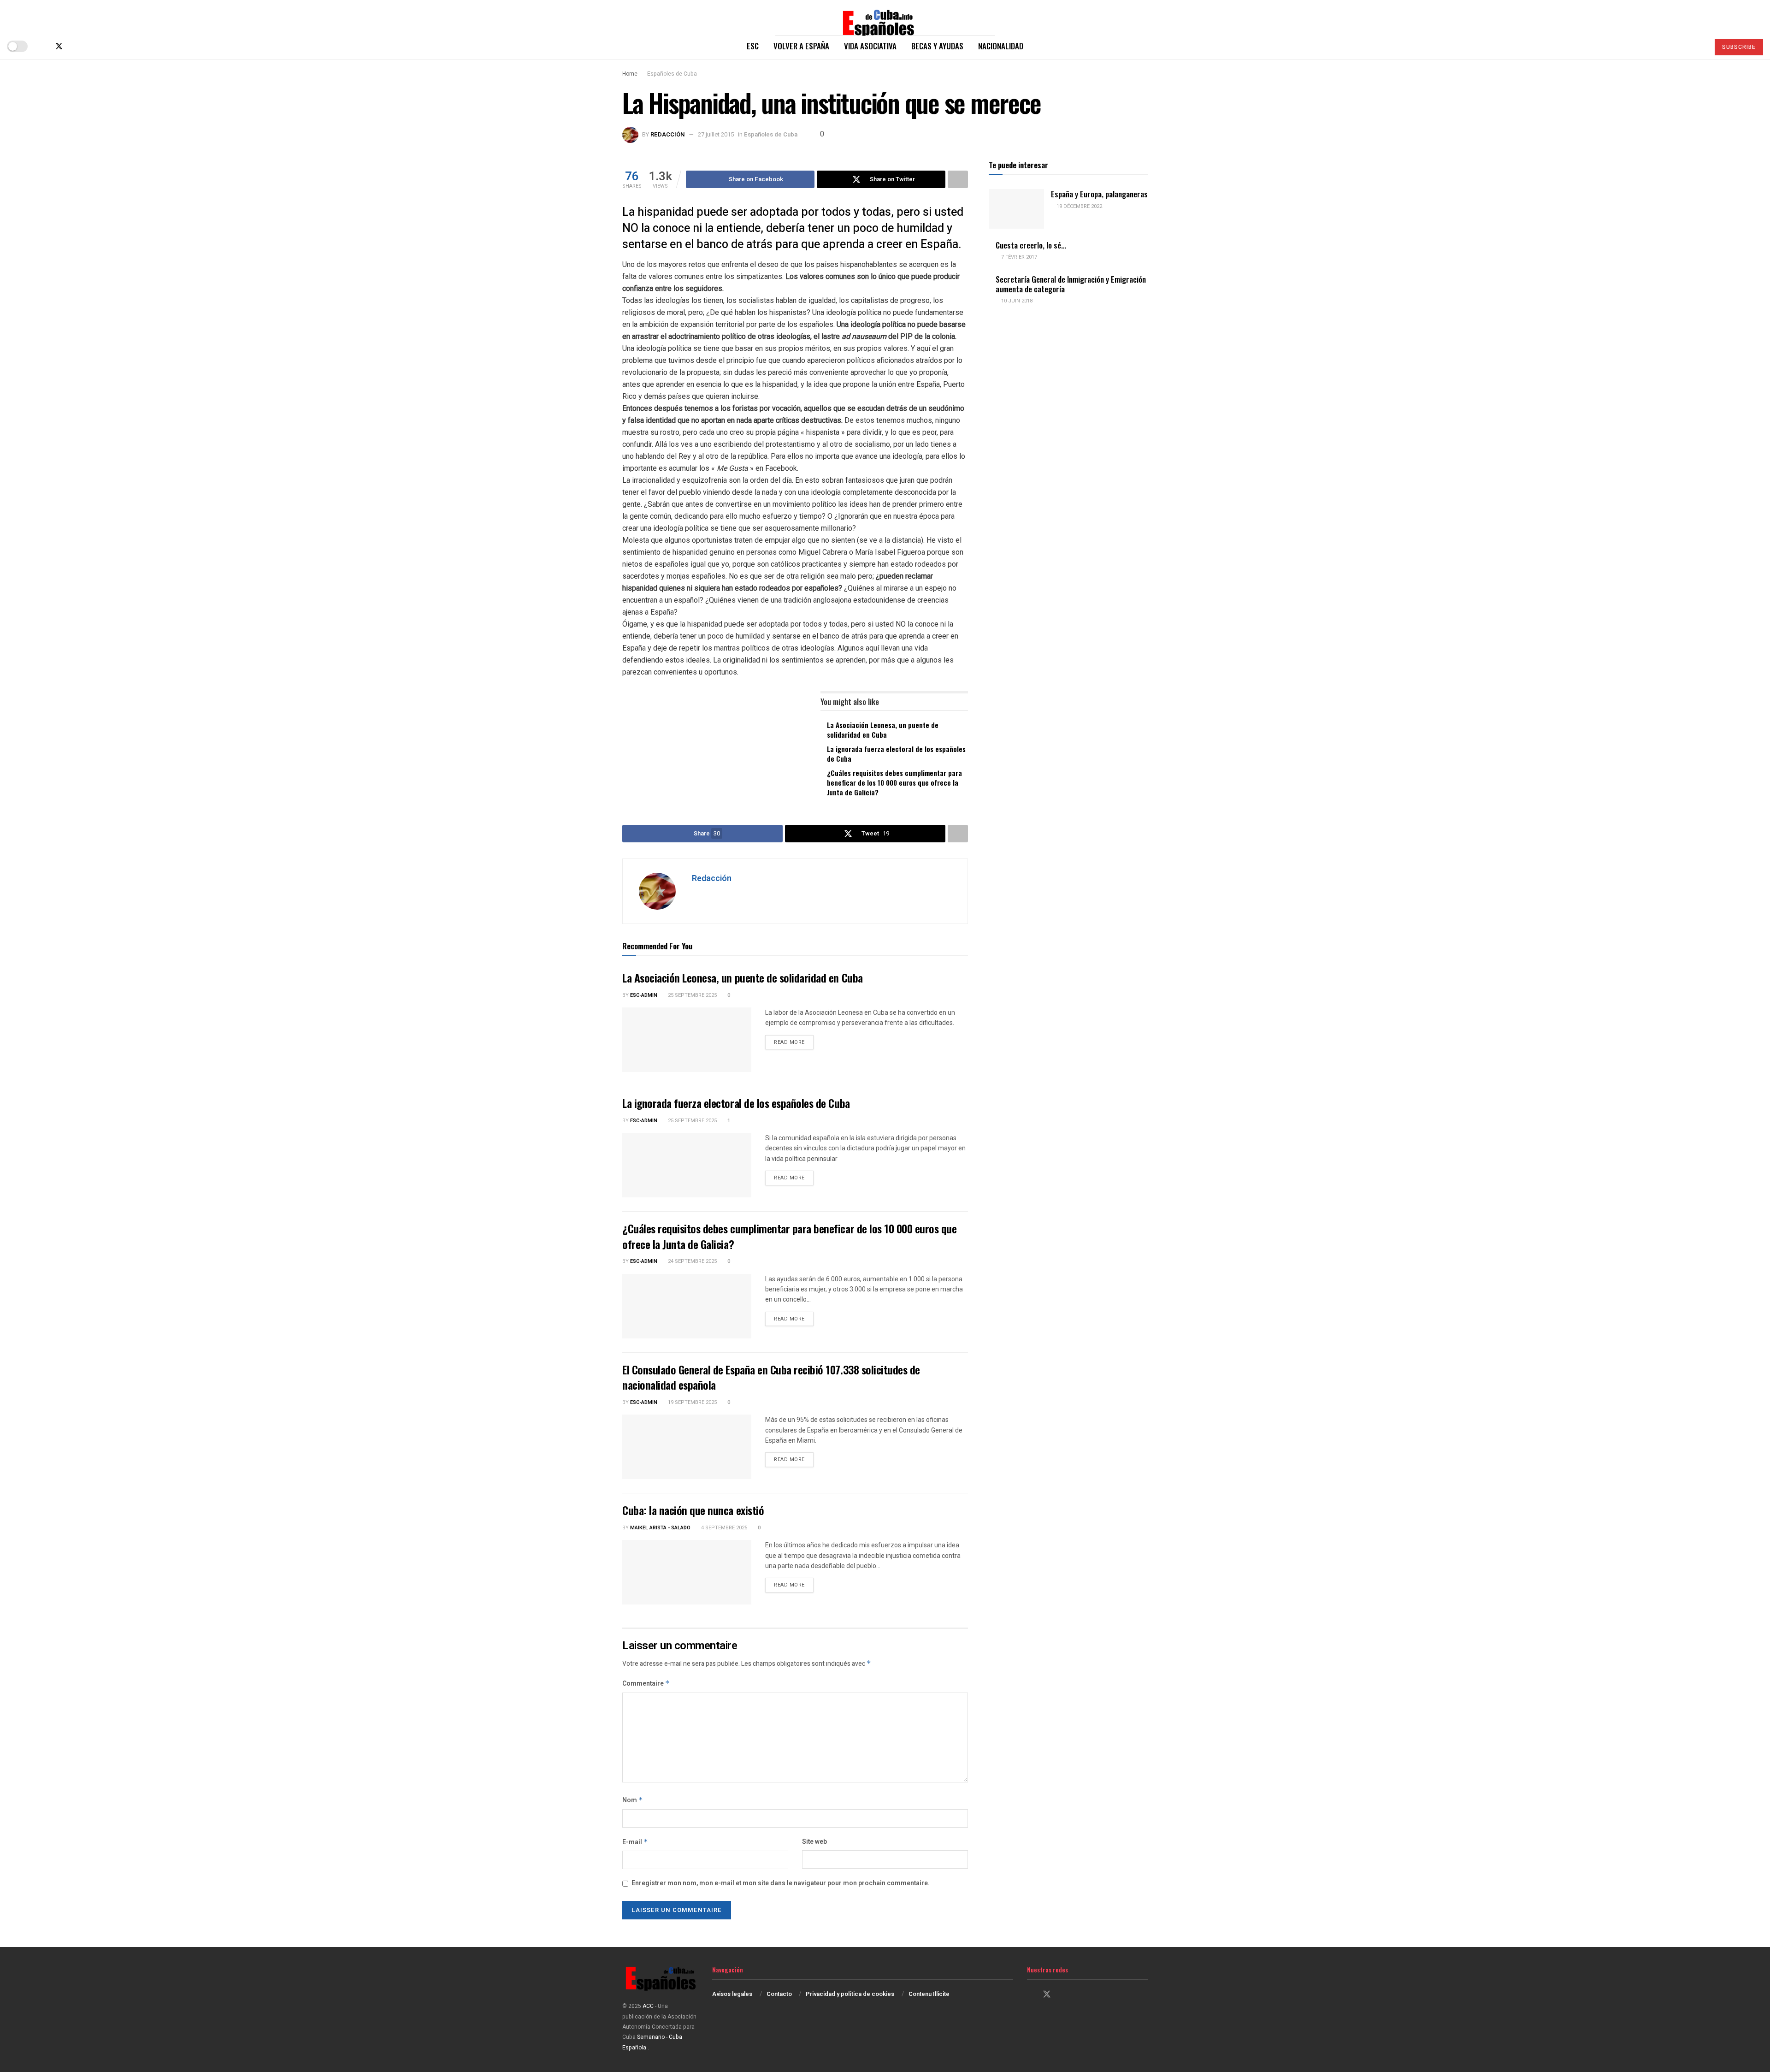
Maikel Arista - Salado (660, 1528)
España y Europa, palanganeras (1099, 194)
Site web (814, 1842)
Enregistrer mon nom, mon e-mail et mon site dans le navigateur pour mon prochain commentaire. (781, 1883)
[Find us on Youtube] (89, 46)
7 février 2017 (1018, 257)
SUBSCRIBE (1739, 47)
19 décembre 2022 (1079, 206)
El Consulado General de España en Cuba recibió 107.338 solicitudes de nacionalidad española (771, 1377)
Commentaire (646, 1684)
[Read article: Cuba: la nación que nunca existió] (687, 1572)
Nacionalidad (1001, 46)
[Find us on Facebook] (43, 46)
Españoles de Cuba (672, 74)
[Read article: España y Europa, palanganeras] (1016, 209)
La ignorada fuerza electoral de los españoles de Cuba (896, 754)
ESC (753, 46)
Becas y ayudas (937, 46)
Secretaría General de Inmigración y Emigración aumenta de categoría (1071, 284)
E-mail (635, 1842)
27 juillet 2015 (716, 134)
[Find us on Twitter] (59, 46)
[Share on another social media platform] (958, 179)
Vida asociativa (870, 46)
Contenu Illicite (929, 1994)
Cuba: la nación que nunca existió (693, 1510)
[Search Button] (1698, 46)
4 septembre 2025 (723, 1528)
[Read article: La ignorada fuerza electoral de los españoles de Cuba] (687, 1165)
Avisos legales (732, 1994)
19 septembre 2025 (692, 1402)
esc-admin (644, 995)
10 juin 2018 (1016, 301)
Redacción (668, 134)
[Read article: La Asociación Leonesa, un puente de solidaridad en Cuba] (687, 1040)
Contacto (779, 1994)
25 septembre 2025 (692, 995)
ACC (648, 2006)
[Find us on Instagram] (75, 46)
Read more (794, 1042)
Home (630, 74)
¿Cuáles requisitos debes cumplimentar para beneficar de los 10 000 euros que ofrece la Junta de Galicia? (894, 782)
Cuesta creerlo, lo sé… (1031, 245)
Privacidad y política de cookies (850, 1994)
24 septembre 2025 (692, 1261)
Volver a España (801, 46)
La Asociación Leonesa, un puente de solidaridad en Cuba (883, 730)
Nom (633, 1800)
